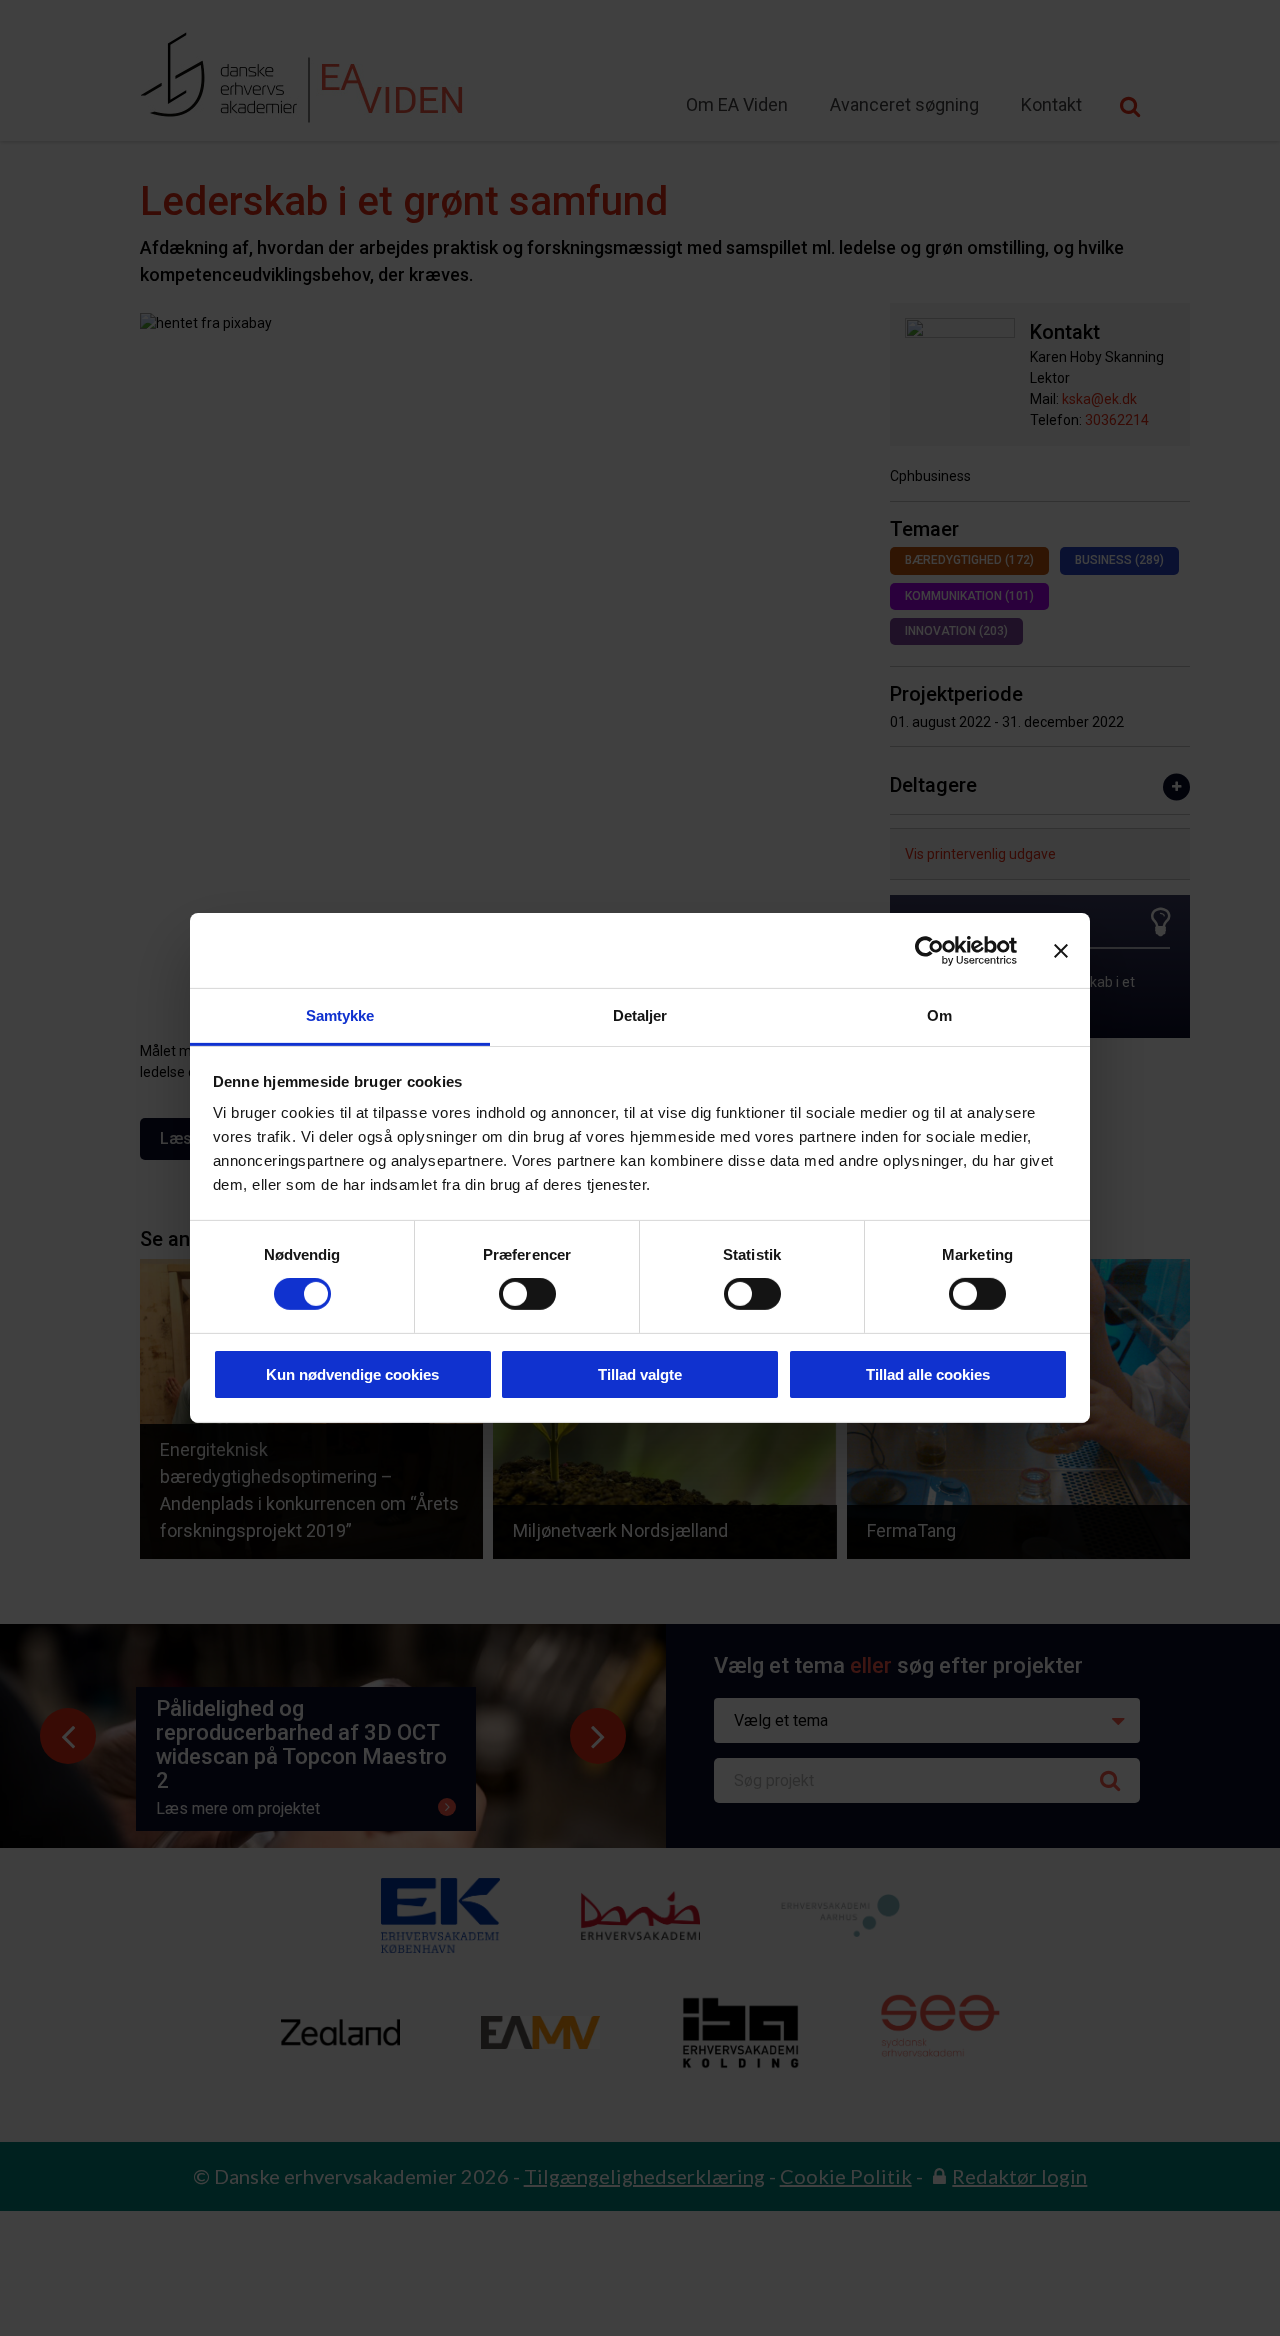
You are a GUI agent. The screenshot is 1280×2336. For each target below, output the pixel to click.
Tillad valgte (640, 1374)
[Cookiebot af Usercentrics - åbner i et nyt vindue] (929, 950)
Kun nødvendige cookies (352, 1374)
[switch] (527, 1294)
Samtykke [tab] (340, 1015)
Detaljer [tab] (640, 1015)
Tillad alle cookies (928, 1374)
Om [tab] (939, 1015)
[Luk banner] (1061, 950)
